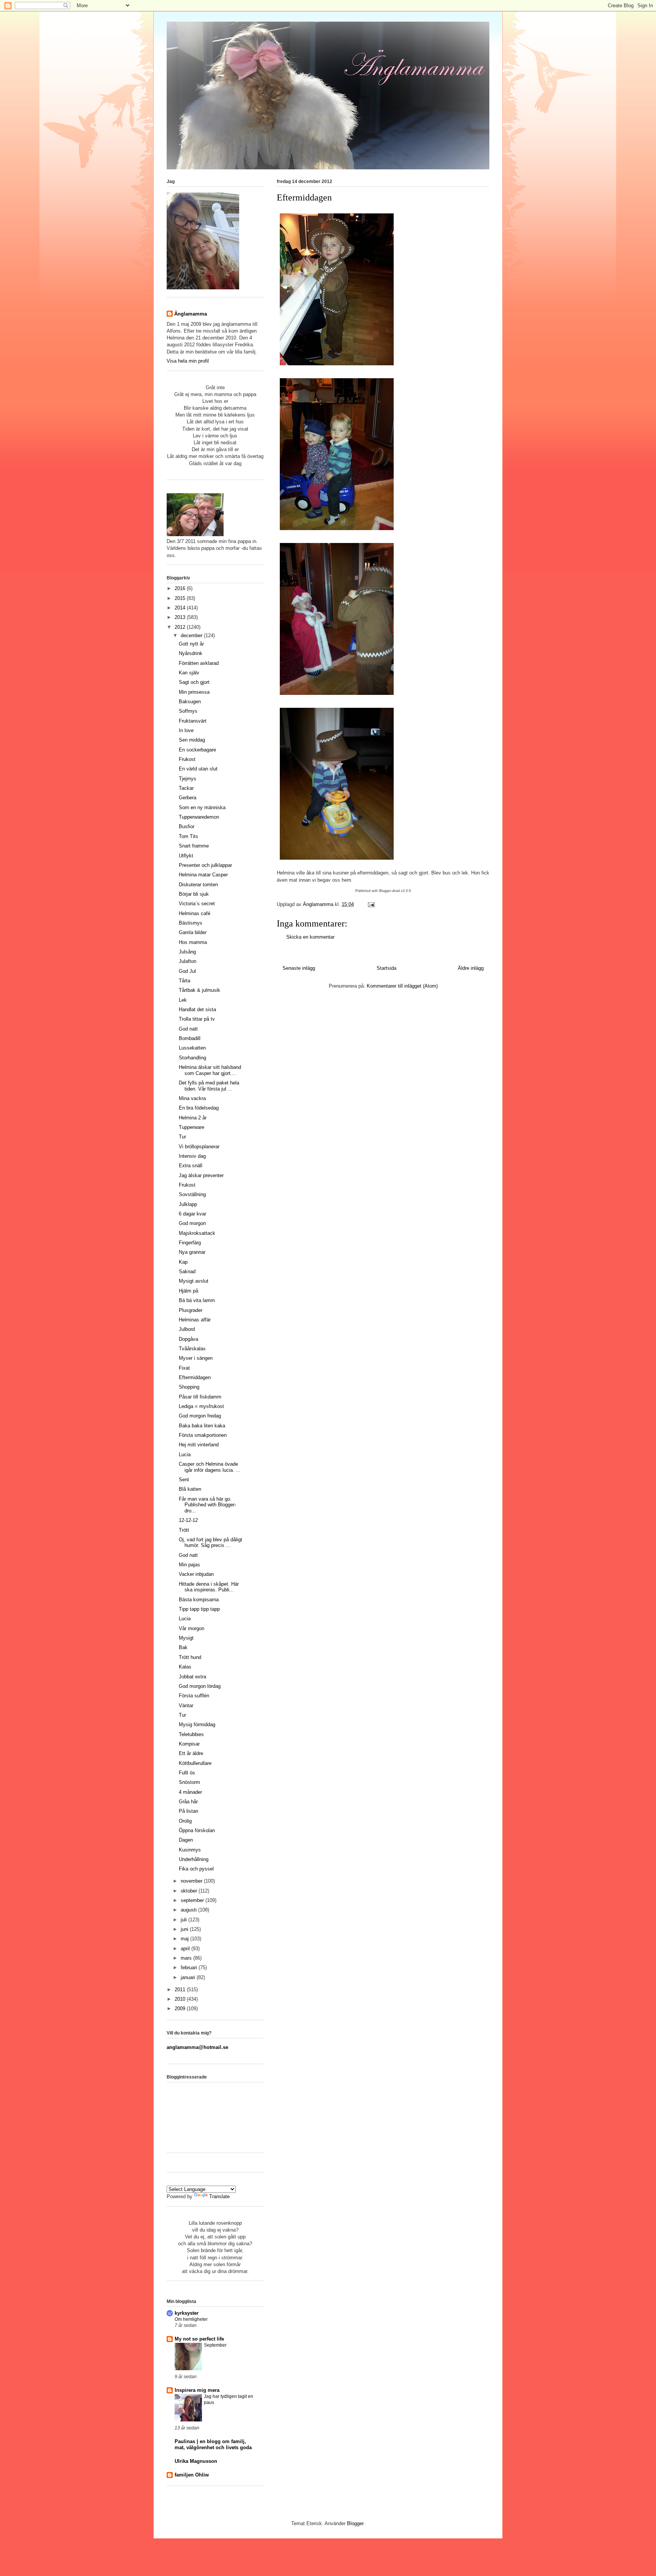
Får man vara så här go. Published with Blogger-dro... (207, 1505)
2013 (181, 617)
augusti (189, 1910)
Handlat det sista (197, 1009)
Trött (184, 1530)
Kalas (185, 1667)
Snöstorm (189, 1782)
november (192, 1881)
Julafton (188, 961)
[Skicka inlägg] (371, 904)
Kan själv (189, 673)
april (186, 1949)
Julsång (187, 952)
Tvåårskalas (192, 1349)
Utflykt (186, 856)
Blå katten (190, 1489)
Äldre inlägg (471, 968)
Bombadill (190, 1038)
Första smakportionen (203, 1435)
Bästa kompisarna (199, 1600)
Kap (183, 1262)
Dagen (186, 1840)
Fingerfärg (190, 1243)
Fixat (184, 1368)
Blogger (355, 2523)
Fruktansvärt (193, 721)
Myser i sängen (196, 1358)
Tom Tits (188, 836)
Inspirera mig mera (197, 2390)
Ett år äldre (191, 1753)
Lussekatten (192, 1048)
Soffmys (188, 711)
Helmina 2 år (193, 1118)
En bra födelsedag (199, 1108)
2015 (181, 598)
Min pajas (189, 1565)
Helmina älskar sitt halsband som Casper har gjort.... (210, 1070)
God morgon (192, 1223)
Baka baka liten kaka (202, 1426)
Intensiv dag (192, 1156)
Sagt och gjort (194, 682)
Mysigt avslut (194, 1281)
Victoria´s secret (197, 904)
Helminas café (195, 913)
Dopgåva (188, 1339)
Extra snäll (191, 1166)
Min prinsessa (194, 692)
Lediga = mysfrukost (201, 1406)
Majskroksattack (197, 1233)
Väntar (186, 1705)
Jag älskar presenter (201, 1175)
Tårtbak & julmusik (199, 990)
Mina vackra (192, 1098)
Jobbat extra (192, 1677)
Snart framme (194, 846)
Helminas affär (195, 1320)
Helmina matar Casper (203, 875)
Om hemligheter (191, 2319)
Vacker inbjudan (196, 1574)
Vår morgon (192, 1628)
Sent (184, 1480)
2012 (181, 627)
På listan (188, 1811)
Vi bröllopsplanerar (199, 1147)
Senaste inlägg (299, 968)
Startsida (386, 968)
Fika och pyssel (196, 1869)
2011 (181, 1990)
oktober (190, 1891)
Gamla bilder (193, 932)
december (192, 635)
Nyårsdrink (191, 653)
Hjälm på (188, 1291)
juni (185, 1929)
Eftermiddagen (195, 1377)
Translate (219, 2196)
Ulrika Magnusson (196, 2461)
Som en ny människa (202, 807)
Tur (182, 1137)
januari (189, 1977)
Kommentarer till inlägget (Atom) (402, 986)
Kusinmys (190, 1850)
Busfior (187, 826)
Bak (183, 1647)
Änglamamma (191, 314)
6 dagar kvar (192, 1214)
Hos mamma (193, 942)
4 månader (190, 1792)
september (193, 1900)
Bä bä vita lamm (197, 1300)
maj (185, 1939)
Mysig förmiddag (197, 1724)
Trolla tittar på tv (197, 1019)
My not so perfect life (199, 2339)
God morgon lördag (200, 1686)
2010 (181, 1999)
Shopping (189, 1387)
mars (187, 1958)
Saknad (187, 1271)
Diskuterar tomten (198, 885)
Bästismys (191, 923)
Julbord (187, 1329)
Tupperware (192, 1127)
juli (184, 1920)
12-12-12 (188, 1520)
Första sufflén (194, 1696)
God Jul (187, 971)
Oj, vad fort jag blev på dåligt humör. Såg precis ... (211, 1543)
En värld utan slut (198, 769)
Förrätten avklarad (199, 663)
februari (190, 1968)
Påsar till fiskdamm (200, 1397)
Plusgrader (191, 1310)
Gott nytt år (191, 644)
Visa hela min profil (188, 361)
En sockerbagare (197, 750)
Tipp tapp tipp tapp (199, 1609)
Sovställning (192, 1194)
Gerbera (188, 798)
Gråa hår (188, 1802)
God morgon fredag (200, 1416)
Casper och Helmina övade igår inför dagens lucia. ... (210, 1467)
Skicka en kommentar (310, 937)
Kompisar (189, 1744)
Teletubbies (191, 1734)
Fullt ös (187, 1773)
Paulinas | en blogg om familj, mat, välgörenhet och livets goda (213, 2444)
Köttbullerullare (195, 1763)
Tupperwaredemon (199, 817)
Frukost (187, 759)
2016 (181, 588)
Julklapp (188, 1204)
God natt (188, 1029)
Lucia (185, 1455)
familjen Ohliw (192, 2475)
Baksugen (190, 702)
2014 (181, 608)
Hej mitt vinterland (199, 1445)
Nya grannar (192, 1252)
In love (186, 730)
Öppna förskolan (197, 1830)
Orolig (185, 1821)
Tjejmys (188, 779)
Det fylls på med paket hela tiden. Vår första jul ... (209, 1086)
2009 (181, 2009)
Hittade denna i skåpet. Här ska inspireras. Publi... (209, 1587)
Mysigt (186, 1638)
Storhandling (192, 1058)
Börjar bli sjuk (194, 894)
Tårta (184, 981)
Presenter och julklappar (205, 865)
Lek (183, 1000)
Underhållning (194, 1859)
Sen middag (192, 740)
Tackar (186, 788)
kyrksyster (187, 2313)
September (215, 2345)
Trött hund (190, 1657)
